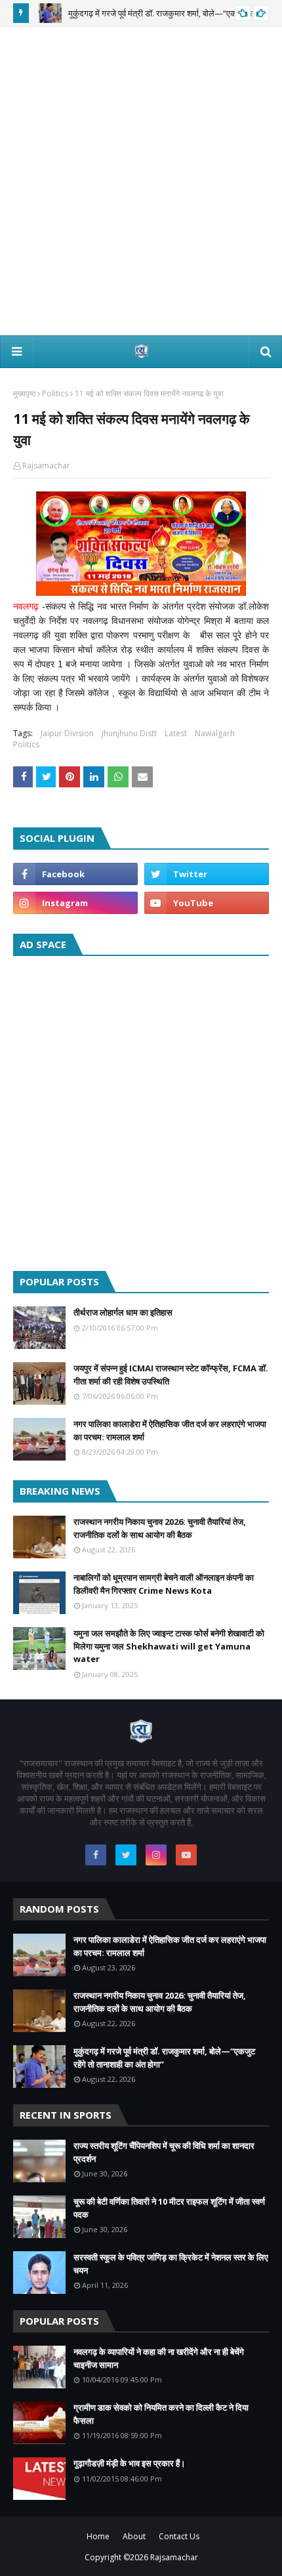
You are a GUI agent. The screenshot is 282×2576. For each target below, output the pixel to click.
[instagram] (75, 903)
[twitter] (207, 874)
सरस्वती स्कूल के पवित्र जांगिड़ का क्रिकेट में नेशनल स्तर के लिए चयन (171, 2264)
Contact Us (179, 2536)
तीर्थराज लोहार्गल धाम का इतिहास (123, 1312)
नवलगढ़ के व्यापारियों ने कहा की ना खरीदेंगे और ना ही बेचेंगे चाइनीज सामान (159, 2358)
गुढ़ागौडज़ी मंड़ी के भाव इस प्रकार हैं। (130, 2463)
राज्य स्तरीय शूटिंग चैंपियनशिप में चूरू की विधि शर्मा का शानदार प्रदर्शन (164, 2152)
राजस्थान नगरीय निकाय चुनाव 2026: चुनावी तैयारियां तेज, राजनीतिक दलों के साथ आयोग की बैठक (160, 1528)
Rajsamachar (46, 466)
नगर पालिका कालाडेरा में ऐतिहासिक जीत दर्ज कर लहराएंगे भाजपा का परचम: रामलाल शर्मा (170, 1430)
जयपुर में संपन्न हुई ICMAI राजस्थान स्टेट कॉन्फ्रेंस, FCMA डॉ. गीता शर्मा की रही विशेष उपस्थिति (171, 1375)
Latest (176, 733)
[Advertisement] (141, 181)
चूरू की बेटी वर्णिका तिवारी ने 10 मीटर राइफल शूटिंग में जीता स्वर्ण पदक (169, 2208)
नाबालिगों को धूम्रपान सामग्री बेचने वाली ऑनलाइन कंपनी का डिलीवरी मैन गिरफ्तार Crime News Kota (164, 1584)
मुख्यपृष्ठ (24, 393)
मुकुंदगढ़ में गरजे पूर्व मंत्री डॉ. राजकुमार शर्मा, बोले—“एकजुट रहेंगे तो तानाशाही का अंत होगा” (164, 2058)
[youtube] (207, 903)
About (134, 2536)
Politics (55, 393)
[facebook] (75, 874)
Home (98, 2536)
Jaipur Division (67, 733)
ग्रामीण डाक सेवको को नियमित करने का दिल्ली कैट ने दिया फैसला (161, 2414)
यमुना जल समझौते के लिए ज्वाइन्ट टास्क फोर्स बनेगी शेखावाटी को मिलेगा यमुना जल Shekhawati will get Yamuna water (169, 1646)
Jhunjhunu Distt (129, 733)
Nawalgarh (215, 733)
